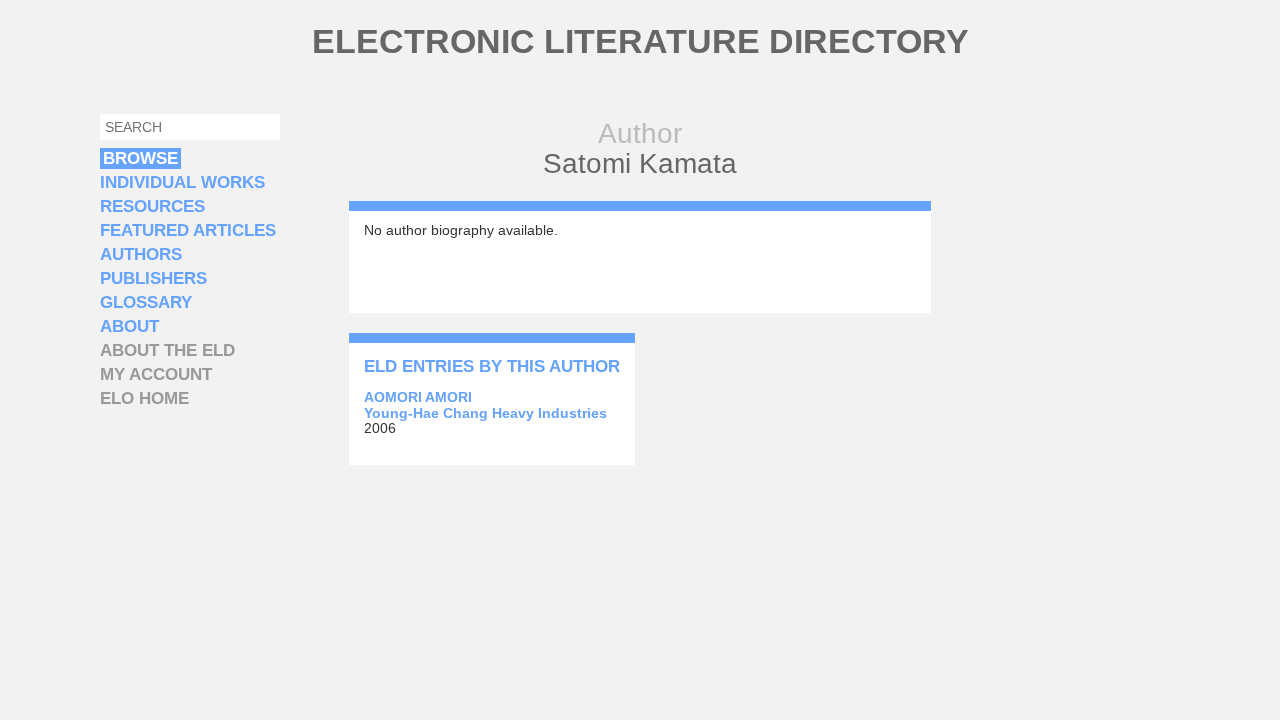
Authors (141, 254)
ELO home (144, 398)
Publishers (153, 278)
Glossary (146, 302)
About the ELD (167, 350)
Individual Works (182, 182)
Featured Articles (188, 230)
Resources (152, 206)
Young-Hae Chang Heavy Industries (485, 413)
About (129, 326)
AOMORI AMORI (418, 397)
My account (156, 374)
